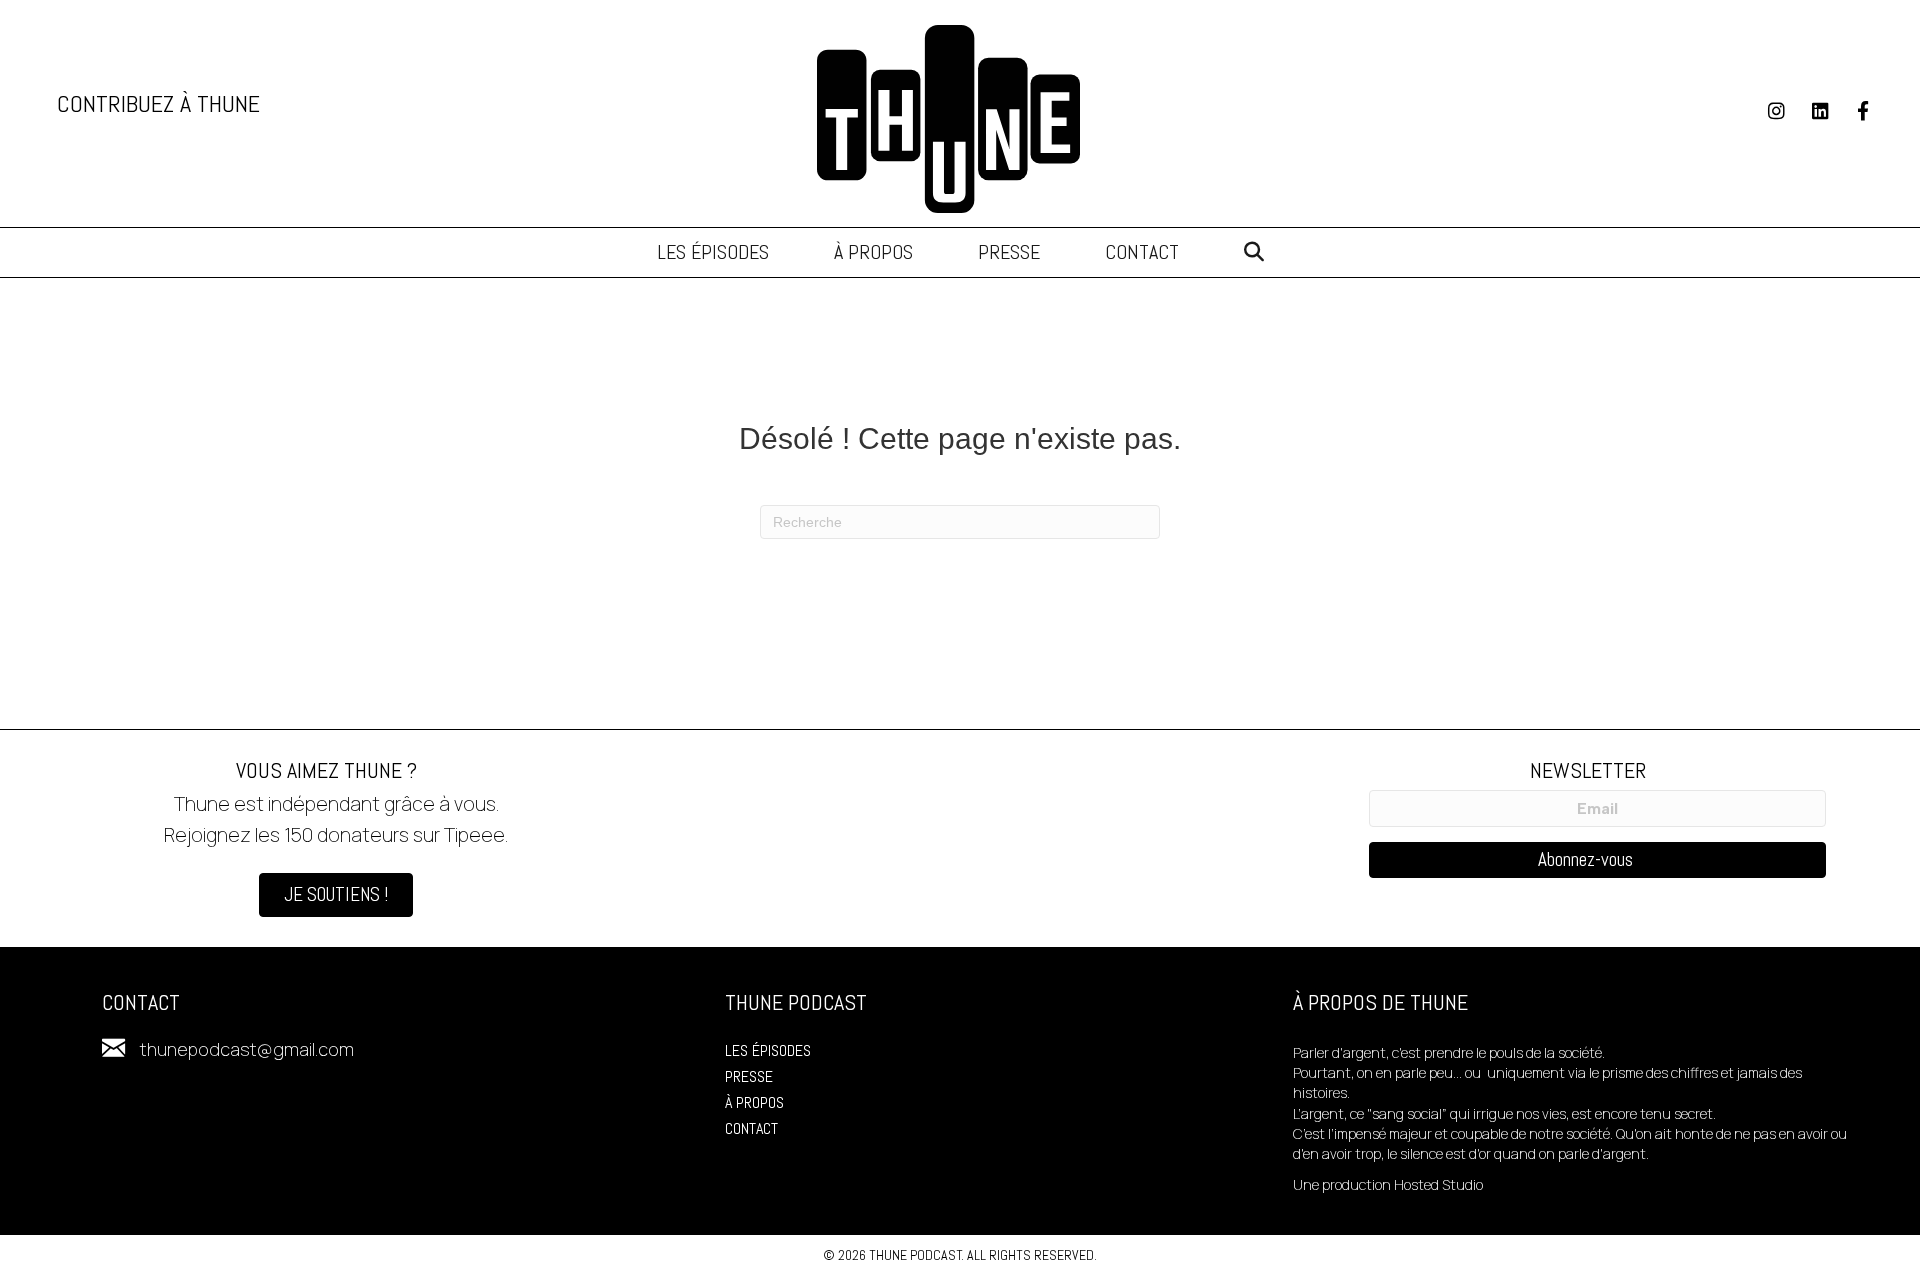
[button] (1254, 252)
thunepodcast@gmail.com (247, 1049)
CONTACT (751, 1128)
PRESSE (749, 1076)
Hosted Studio (1438, 1184)
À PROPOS (754, 1102)
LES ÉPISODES (768, 1050)
